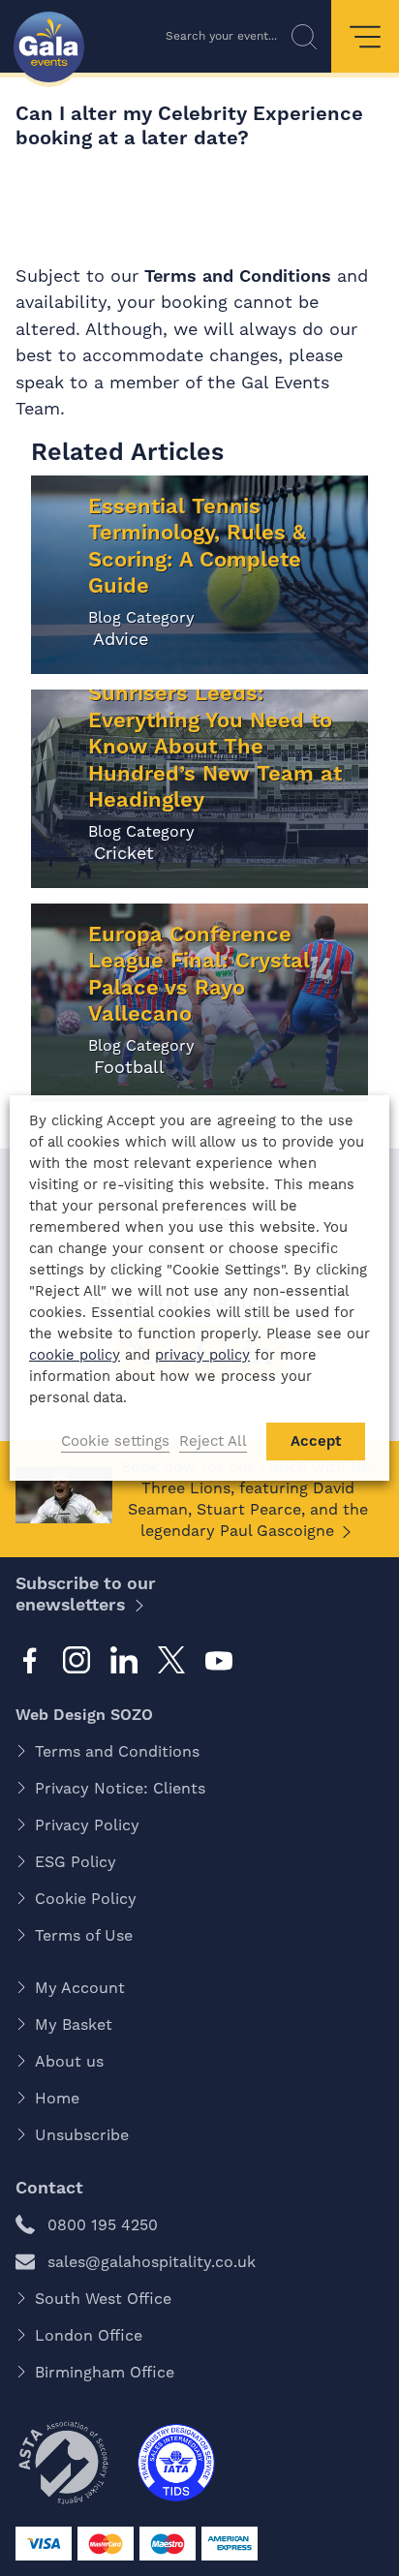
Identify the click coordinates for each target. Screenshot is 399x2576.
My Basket (74, 2024)
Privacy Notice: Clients (120, 1788)
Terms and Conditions (241, 276)
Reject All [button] (213, 1441)
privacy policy (202, 1355)
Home (57, 2098)
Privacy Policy (87, 1825)
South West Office (103, 2299)
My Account (80, 1988)
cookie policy (75, 1355)
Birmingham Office (105, 2372)
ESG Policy (76, 1862)
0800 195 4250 (103, 2225)
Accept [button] (316, 1441)
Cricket (121, 853)
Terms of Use (84, 1935)
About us (69, 2061)
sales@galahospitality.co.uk (152, 2262)
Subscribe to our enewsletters (86, 1594)
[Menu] (365, 36)
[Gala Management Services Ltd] (49, 49)
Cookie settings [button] (115, 1441)
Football (126, 1067)
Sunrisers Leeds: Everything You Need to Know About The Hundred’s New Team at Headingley (215, 746)
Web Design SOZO (84, 1715)
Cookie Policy (86, 1899)
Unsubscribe (82, 2135)
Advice (118, 639)
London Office (89, 2335)
